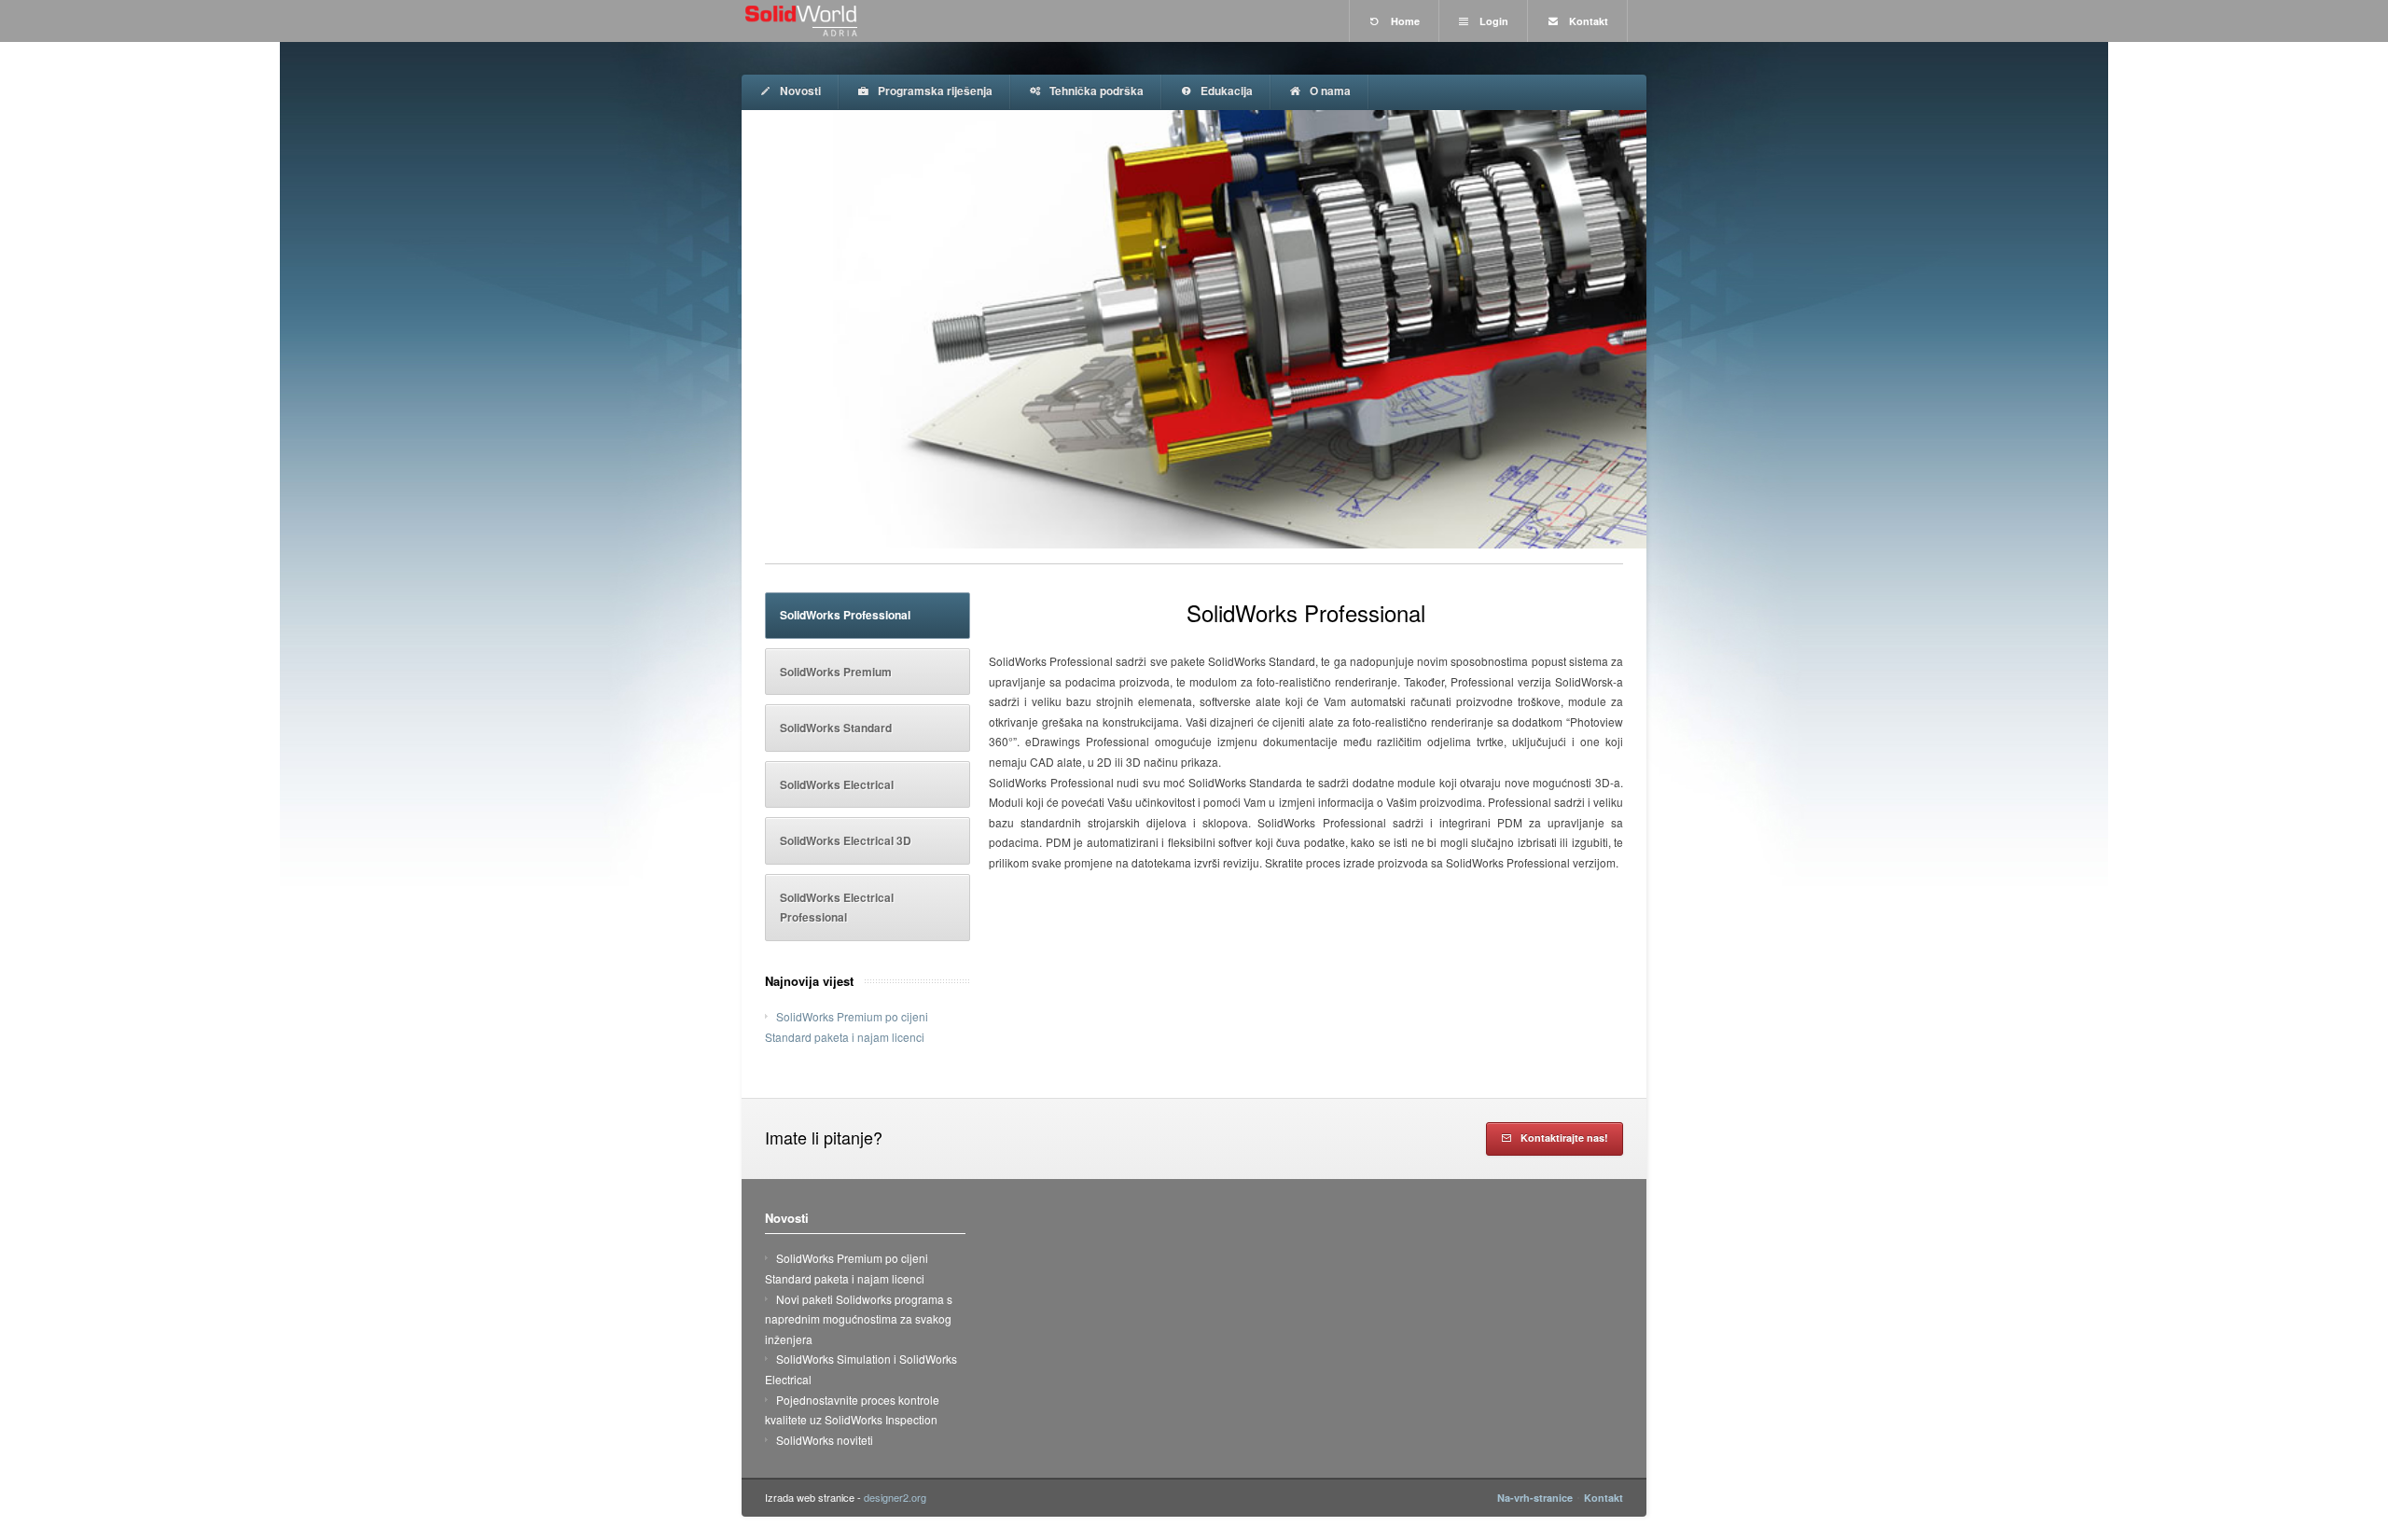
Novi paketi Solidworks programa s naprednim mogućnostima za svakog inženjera (859, 1319)
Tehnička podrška (1095, 90)
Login (1492, 21)
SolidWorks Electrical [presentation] (837, 784)
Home (1404, 21)
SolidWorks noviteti (825, 1440)
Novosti (799, 90)
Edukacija (1225, 90)
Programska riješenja (934, 90)
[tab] (868, 616)
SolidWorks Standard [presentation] (836, 728)
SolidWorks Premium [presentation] (836, 672)
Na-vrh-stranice (1535, 1498)
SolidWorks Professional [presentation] (845, 615)
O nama (1329, 90)
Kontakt (1587, 21)
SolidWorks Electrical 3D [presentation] (846, 840)
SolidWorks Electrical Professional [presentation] (837, 908)
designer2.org (895, 1497)
